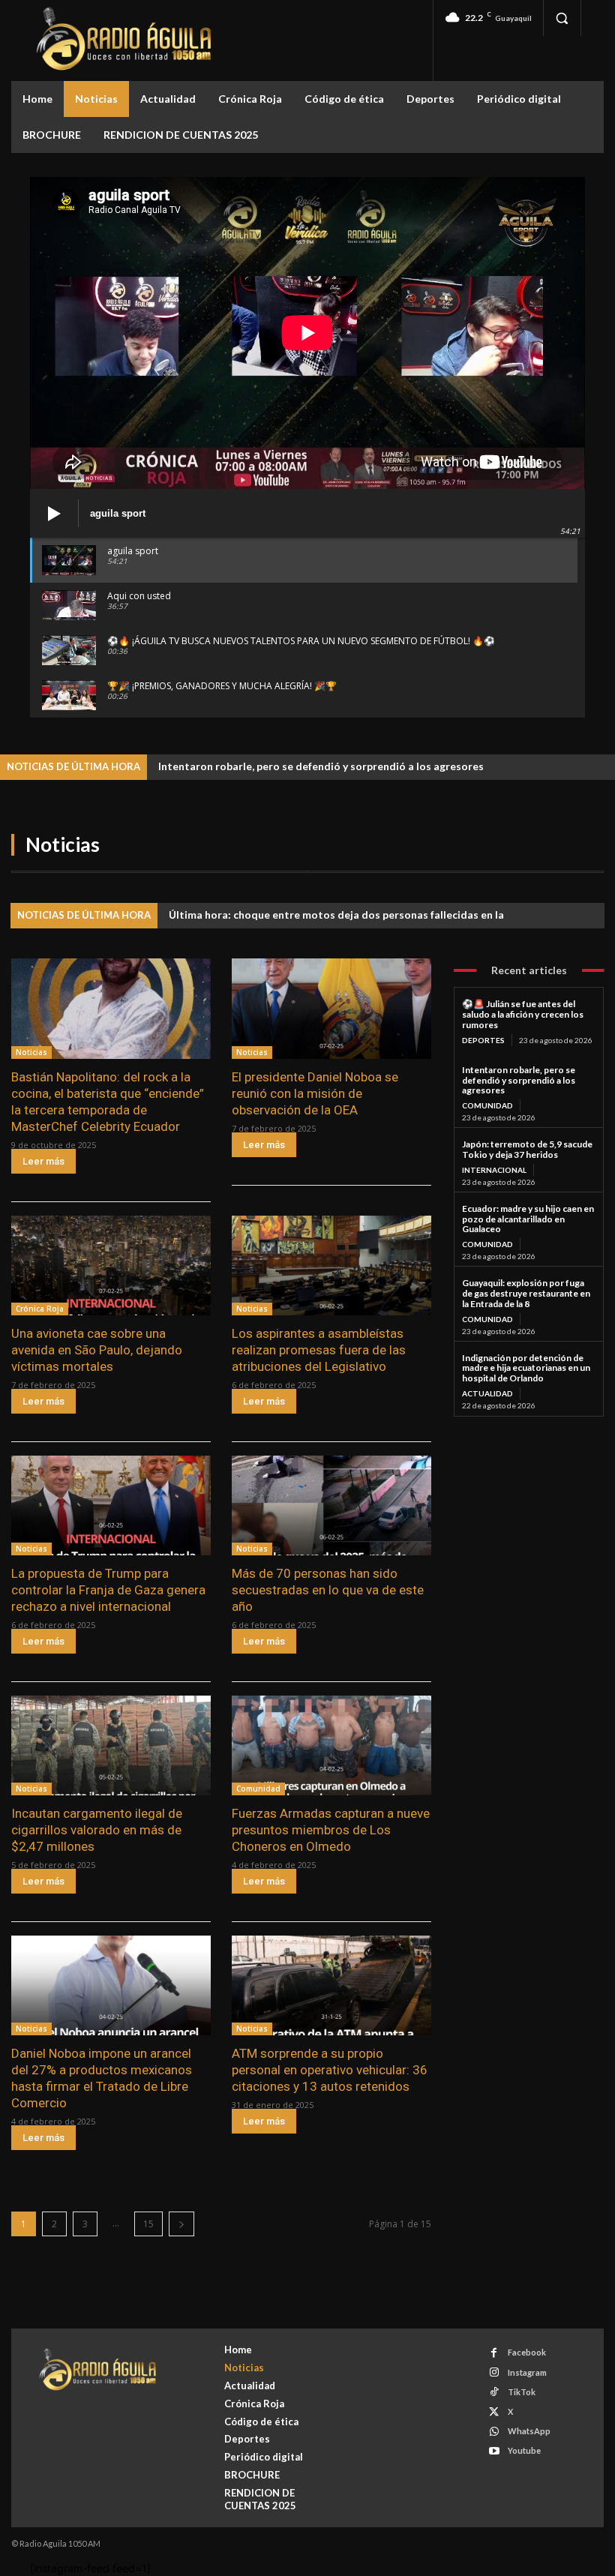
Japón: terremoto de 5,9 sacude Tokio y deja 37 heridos (527, 1149)
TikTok (522, 2392)
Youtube (524, 2450)
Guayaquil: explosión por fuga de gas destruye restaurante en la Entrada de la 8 (526, 1293)
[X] (494, 2412)
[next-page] (181, 2224)
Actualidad (487, 1393)
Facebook (527, 2352)
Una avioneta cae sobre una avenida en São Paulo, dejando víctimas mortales (97, 1350)
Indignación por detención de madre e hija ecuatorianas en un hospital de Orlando (526, 1368)
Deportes (483, 1040)
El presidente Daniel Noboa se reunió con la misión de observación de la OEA (315, 1093)
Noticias (31, 1052)
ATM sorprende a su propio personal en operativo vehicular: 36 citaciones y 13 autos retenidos (330, 2070)
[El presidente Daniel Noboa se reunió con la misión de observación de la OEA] (331, 1008)
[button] (562, 18)
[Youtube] (494, 2451)
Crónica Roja (40, 1309)
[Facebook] (494, 2353)
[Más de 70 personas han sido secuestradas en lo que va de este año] (331, 1505)
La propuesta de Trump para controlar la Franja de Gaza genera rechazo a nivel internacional (108, 1590)
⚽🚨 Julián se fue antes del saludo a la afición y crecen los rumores (523, 1014)
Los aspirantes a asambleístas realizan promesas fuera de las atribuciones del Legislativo (319, 1350)
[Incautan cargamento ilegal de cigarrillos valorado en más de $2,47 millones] (111, 1745)
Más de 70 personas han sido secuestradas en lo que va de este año (328, 1590)
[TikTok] (494, 2392)
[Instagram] (494, 2372)
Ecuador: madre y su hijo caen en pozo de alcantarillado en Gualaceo (528, 1219)
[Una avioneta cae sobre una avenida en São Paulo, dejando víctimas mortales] (111, 1266)
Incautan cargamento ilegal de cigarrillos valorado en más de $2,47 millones (97, 1830)
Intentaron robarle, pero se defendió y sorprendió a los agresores (321, 766)
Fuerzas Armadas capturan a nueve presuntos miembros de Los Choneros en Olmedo (331, 1830)
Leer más (43, 1161)
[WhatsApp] (494, 2432)
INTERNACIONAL (494, 1170)
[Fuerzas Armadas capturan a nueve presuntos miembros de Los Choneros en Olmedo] (331, 1745)
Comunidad (258, 1789)
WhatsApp (529, 2431)
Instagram (527, 2372)
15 (148, 2224)
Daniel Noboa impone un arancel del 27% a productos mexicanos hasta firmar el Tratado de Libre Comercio (102, 2078)
